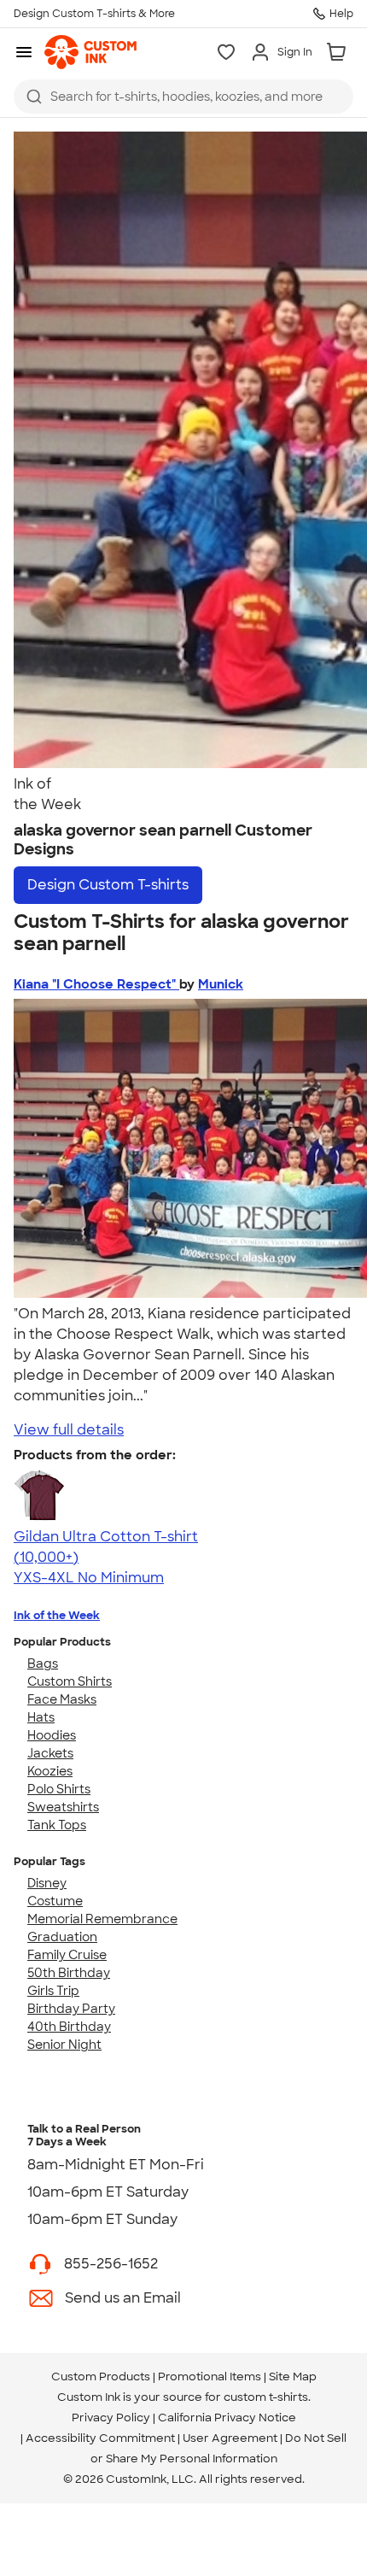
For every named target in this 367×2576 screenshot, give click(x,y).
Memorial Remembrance (102, 1919)
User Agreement (230, 2438)
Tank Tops (57, 1825)
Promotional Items (210, 2376)
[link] (90, 52)
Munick (221, 984)
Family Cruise (67, 1955)
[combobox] (183, 97)
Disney (47, 1883)
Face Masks (62, 1699)
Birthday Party (71, 2009)
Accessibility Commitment (100, 2438)
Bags (43, 1664)
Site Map (293, 2376)
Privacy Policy (111, 2418)
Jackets (50, 1753)
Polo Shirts (59, 1789)
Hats (41, 1717)
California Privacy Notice (227, 2418)
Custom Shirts (70, 1681)
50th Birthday (69, 1973)
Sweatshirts (63, 1807)
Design (108, 885)
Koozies (50, 1771)
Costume (55, 1901)
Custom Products (101, 2376)
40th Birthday (69, 2027)
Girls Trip (53, 1991)
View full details (69, 1430)
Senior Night (64, 2045)
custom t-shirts (266, 2397)
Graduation (62, 1937)
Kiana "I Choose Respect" (96, 984)
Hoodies (52, 1735)
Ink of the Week (57, 1615)
